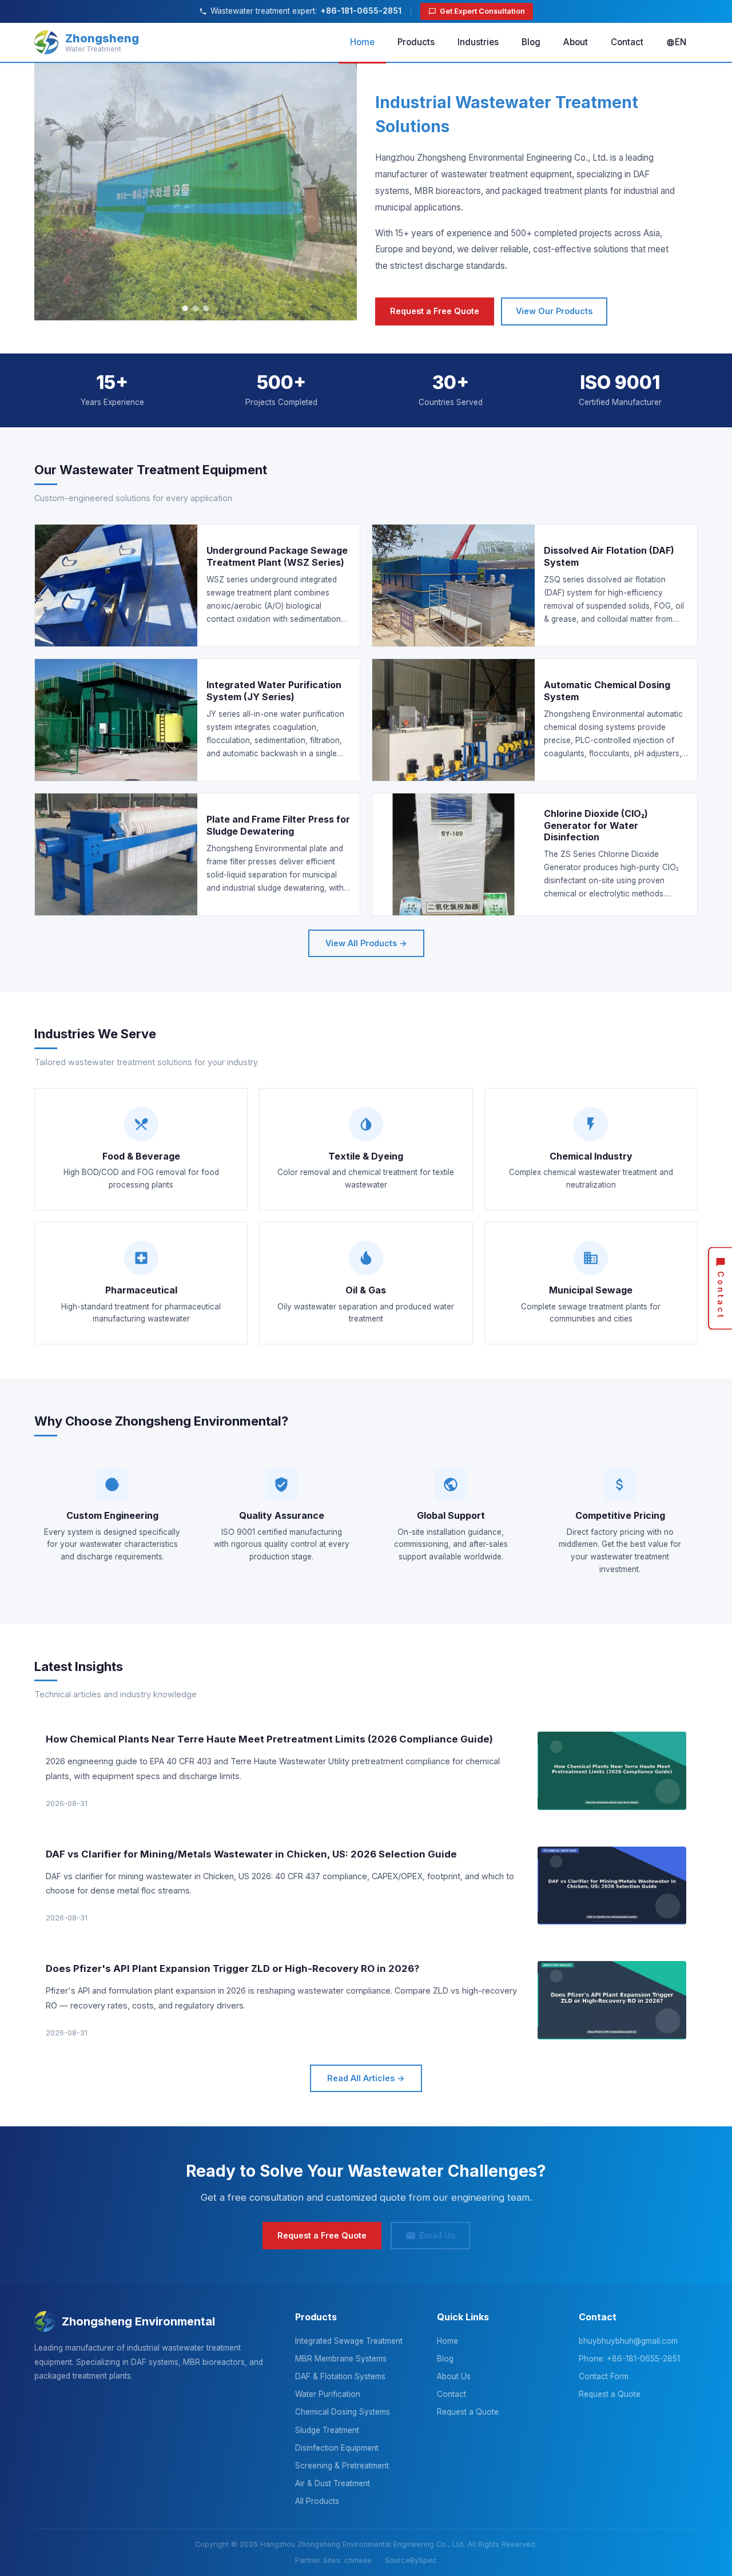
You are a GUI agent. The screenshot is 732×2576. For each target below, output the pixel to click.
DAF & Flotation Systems (340, 2376)
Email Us (437, 2235)
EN (681, 42)
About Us (454, 2376)
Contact (627, 42)
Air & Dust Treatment (333, 2483)
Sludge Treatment (327, 2430)
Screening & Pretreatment (342, 2466)
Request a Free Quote (435, 311)
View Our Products (554, 311)
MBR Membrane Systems (341, 2359)
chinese (358, 2560)
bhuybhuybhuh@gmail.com (628, 2341)
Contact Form (604, 2376)
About (576, 42)
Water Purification (328, 2394)
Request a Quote (468, 2412)
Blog (531, 42)
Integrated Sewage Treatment (349, 2341)
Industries (478, 42)
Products (416, 42)
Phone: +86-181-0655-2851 (629, 2359)
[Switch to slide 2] (196, 308)
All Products (317, 2501)
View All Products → (366, 943)
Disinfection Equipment (337, 2448)
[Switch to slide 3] (206, 308)
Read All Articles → (366, 2078)
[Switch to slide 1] (185, 308)
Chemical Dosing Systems (343, 2412)
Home (362, 42)
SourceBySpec (411, 2560)
